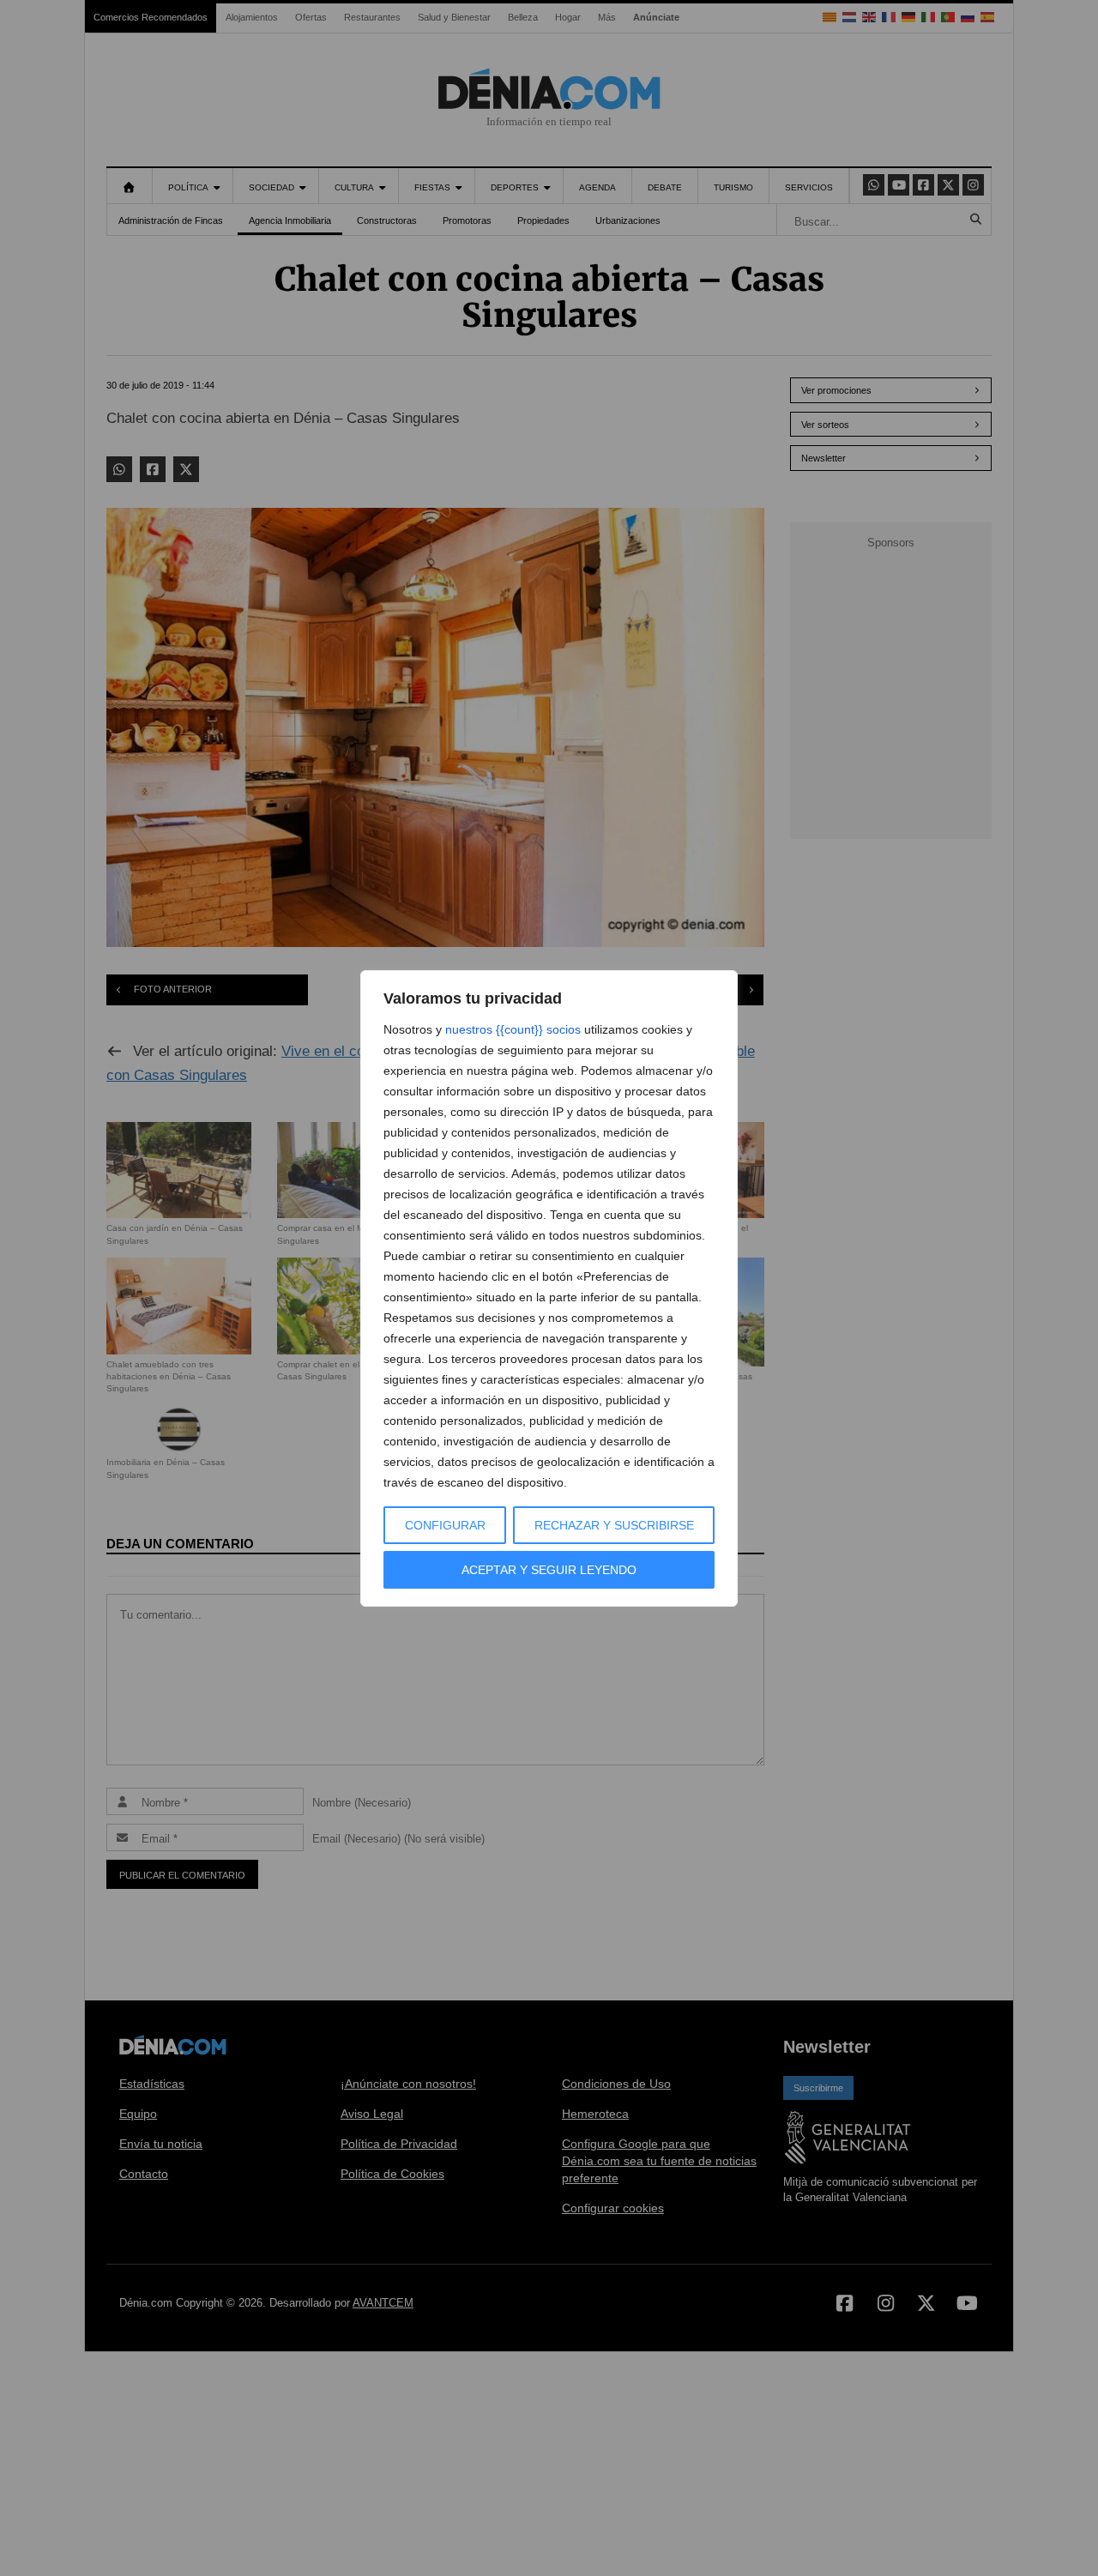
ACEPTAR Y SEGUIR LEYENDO (549, 1570)
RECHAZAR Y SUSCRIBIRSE (614, 1525)
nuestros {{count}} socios (513, 1029)
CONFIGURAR (445, 1525)
